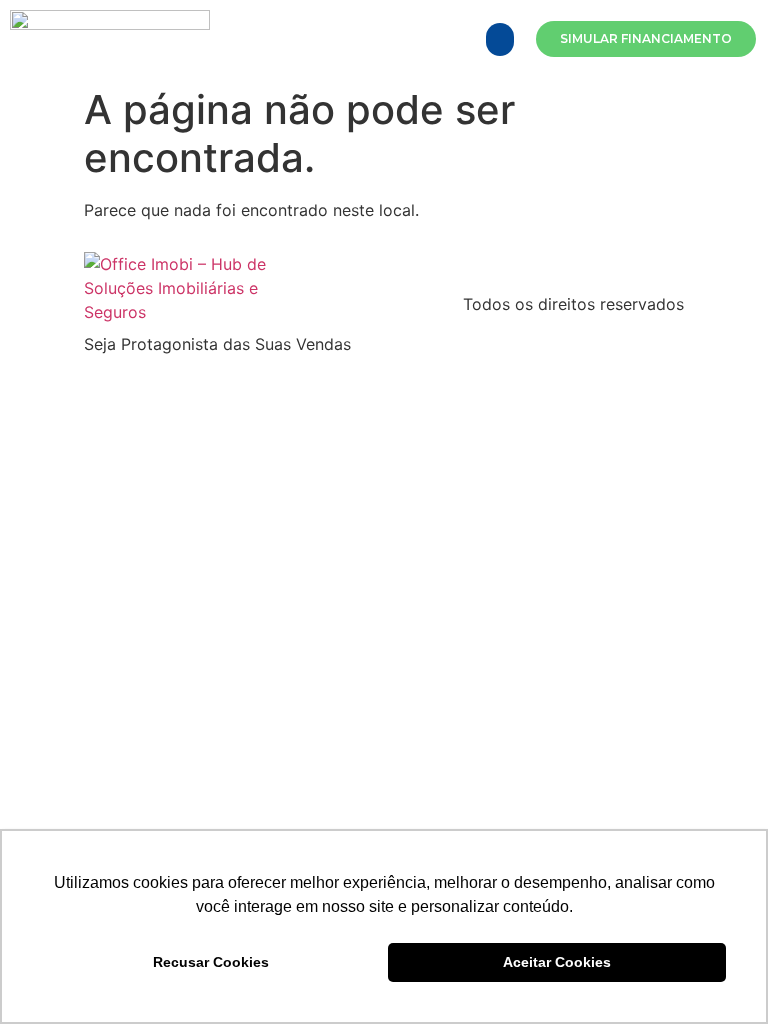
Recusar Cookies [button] (211, 962)
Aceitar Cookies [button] (557, 962)
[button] (500, 39)
